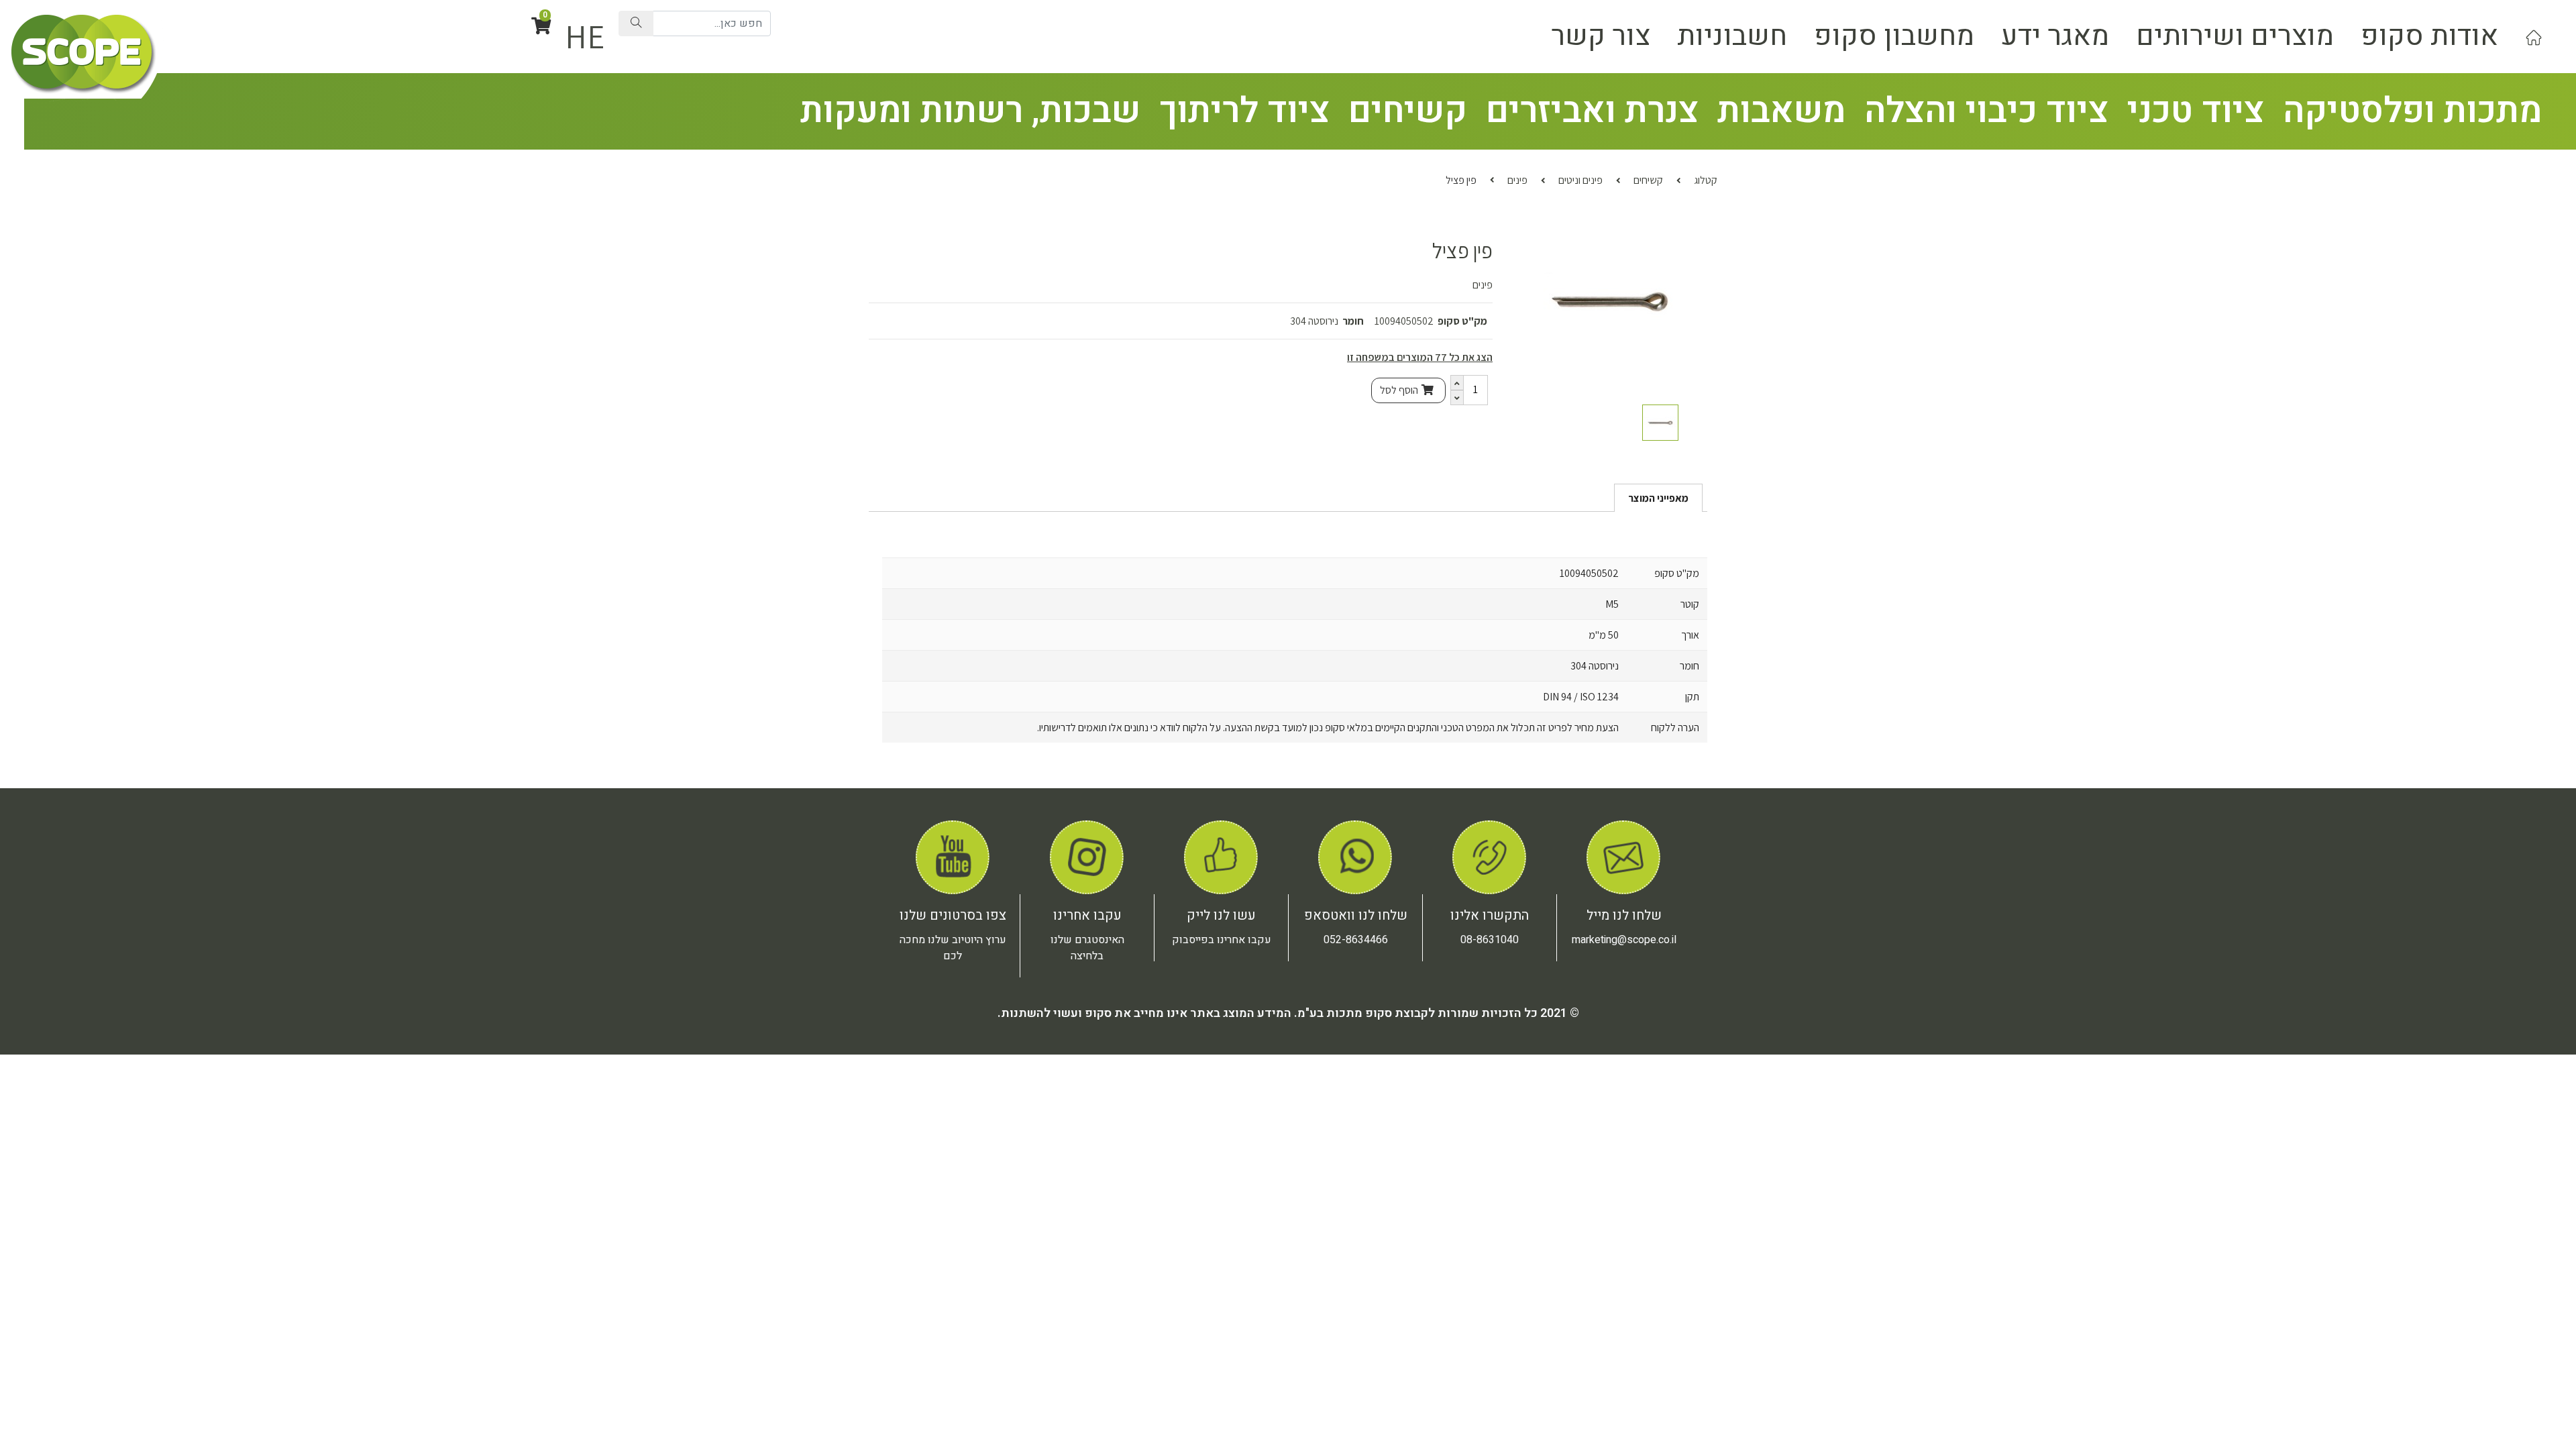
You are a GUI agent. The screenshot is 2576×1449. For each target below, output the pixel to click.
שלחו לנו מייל (1624, 915)
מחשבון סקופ (1894, 36)
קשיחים (1408, 111)
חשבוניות (1732, 36)
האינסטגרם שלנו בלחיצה (1087, 948)
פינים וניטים (1580, 180)
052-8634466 (1356, 940)
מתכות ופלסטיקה (2412, 111)
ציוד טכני (2196, 111)
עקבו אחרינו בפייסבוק (1222, 940)
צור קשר (1601, 36)
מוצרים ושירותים (2235, 36)
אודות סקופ (2429, 36)
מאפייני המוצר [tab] (1658, 498)
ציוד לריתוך (1244, 111)
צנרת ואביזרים (1592, 111)
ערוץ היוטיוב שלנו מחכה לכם (953, 948)
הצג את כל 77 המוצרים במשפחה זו (1420, 357)
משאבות (1781, 111)
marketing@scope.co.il (1624, 940)
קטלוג (1706, 180)
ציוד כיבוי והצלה (1986, 111)
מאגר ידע (2055, 36)
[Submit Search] (636, 23)
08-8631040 (1490, 940)
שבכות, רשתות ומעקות (970, 111)
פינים (1517, 180)
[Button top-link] (2534, 36)
